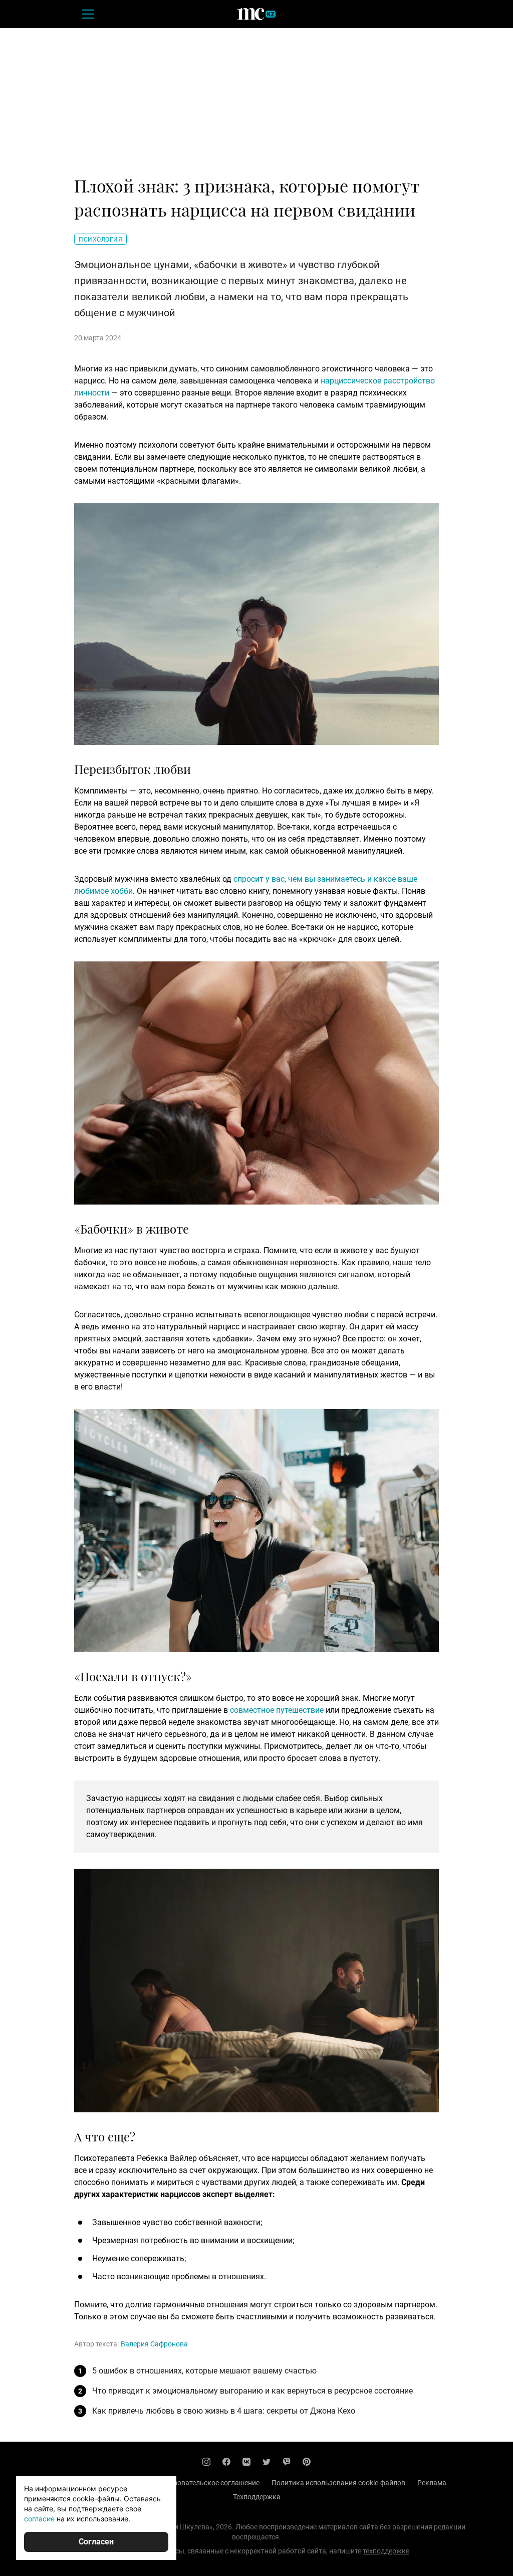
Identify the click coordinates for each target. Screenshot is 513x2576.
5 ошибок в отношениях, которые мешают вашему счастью (204, 2371)
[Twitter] (267, 2462)
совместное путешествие (277, 1710)
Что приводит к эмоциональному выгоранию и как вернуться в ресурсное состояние (252, 2391)
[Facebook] (226, 2462)
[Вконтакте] (246, 2462)
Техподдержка (257, 2497)
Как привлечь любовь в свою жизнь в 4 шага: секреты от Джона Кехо (224, 2411)
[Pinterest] (307, 2462)
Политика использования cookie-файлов (338, 2483)
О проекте (83, 2483)
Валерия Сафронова (154, 2344)
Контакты (128, 2483)
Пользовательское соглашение (208, 2483)
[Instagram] (206, 2462)
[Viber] (287, 2462)
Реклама (432, 2483)
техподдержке (386, 2551)
